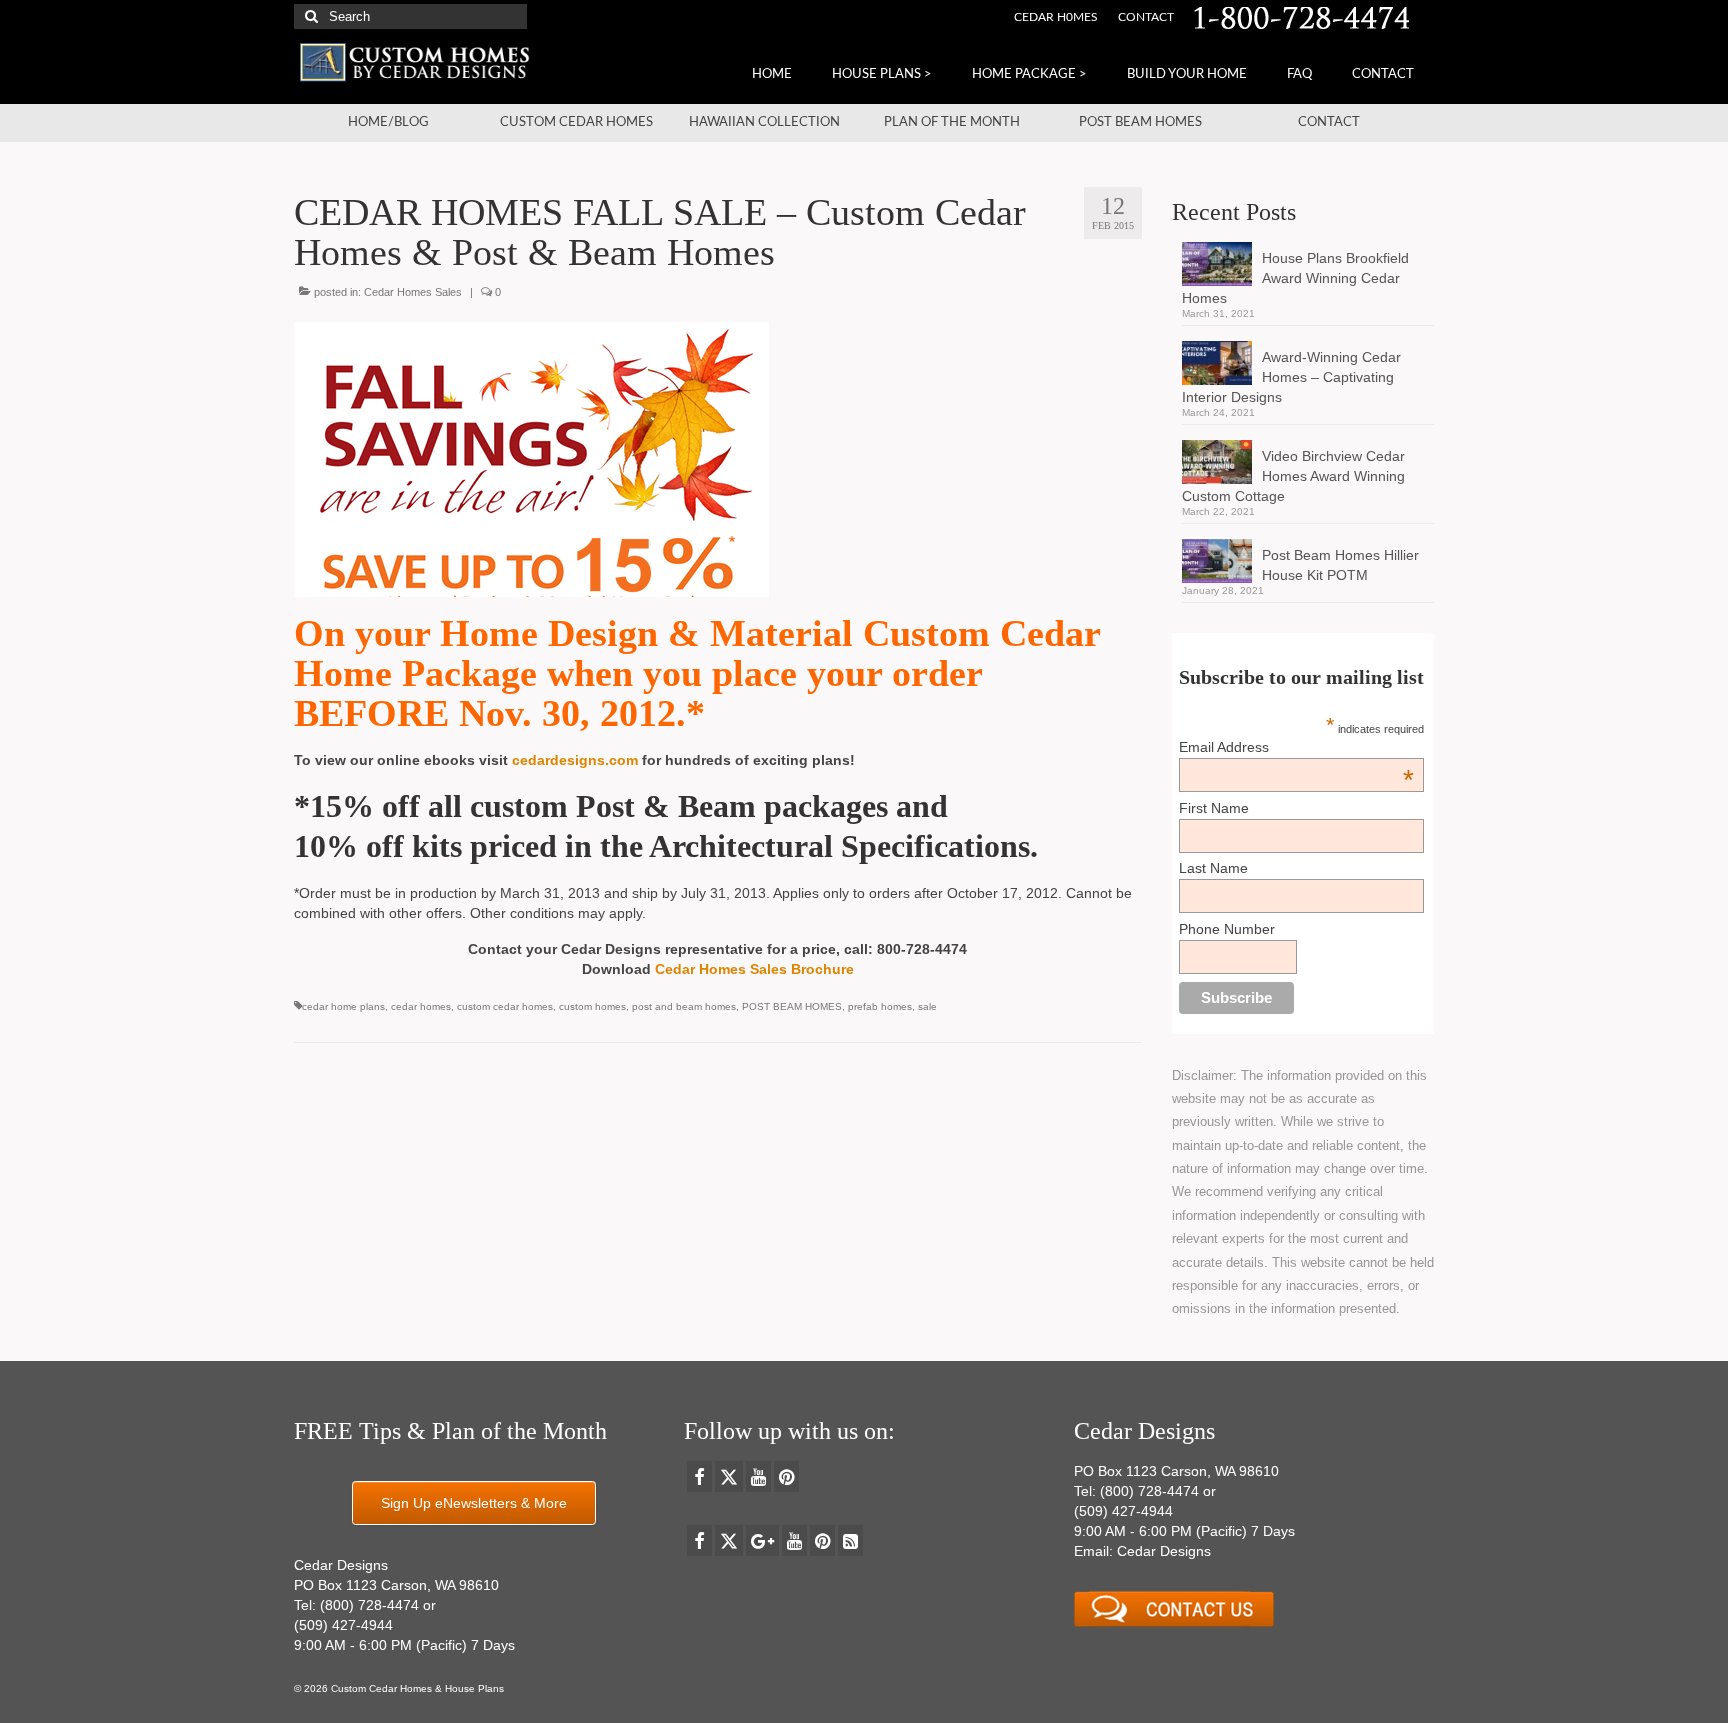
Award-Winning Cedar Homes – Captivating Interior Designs (1291, 377)
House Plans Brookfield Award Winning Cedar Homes (1295, 278)
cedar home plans (343, 1006)
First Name (1214, 808)
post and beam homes (684, 1006)
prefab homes (880, 1006)
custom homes (592, 1006)
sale (927, 1006)
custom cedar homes (505, 1006)
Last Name (1213, 868)
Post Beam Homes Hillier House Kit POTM (1340, 565)
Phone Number (1227, 929)
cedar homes (421, 1006)
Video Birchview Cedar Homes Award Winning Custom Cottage (1293, 476)
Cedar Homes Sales (413, 292)
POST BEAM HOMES (792, 1006)
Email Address (1296, 747)
